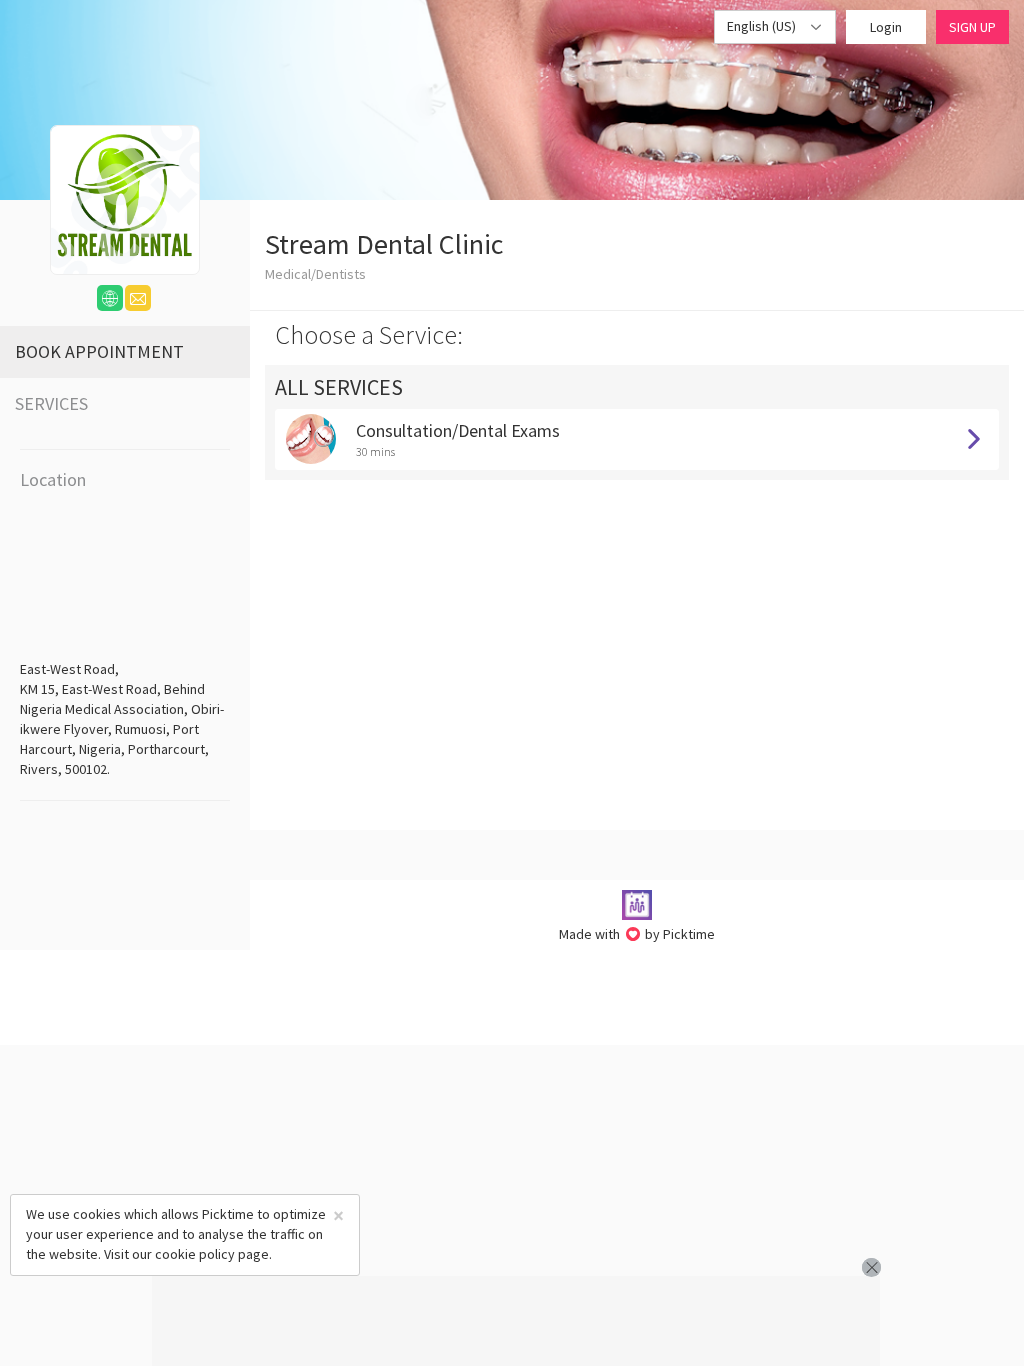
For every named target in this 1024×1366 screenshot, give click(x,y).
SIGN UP (972, 27)
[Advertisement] (516, 1321)
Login (886, 27)
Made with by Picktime (637, 934)
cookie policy (195, 1254)
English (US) (763, 26)
